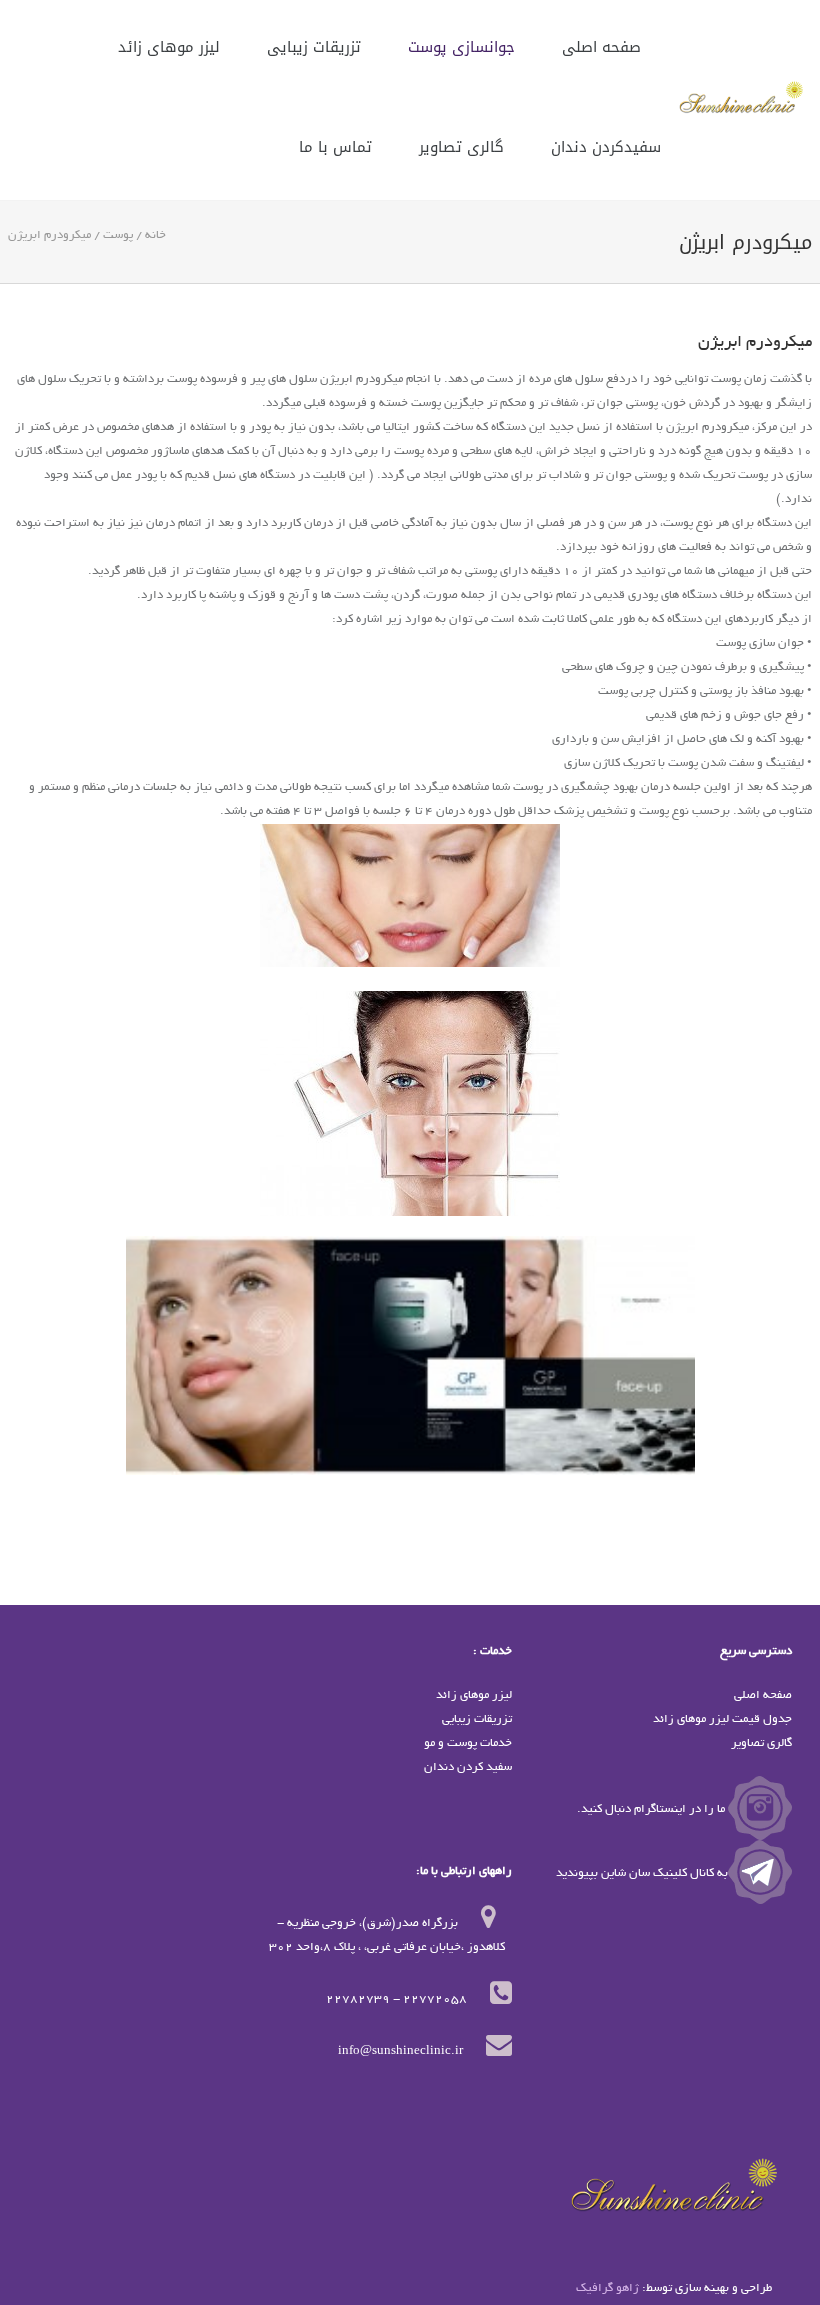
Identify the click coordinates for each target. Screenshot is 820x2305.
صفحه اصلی (601, 47)
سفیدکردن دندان (606, 147)
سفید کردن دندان (468, 1767)
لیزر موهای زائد (169, 47)
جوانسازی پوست (461, 47)
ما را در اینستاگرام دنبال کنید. (652, 1809)
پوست (118, 235)
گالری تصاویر (461, 147)
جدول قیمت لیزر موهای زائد (722, 1719)
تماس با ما (335, 147)
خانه (155, 235)
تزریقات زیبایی (314, 47)
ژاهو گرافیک (607, 2288)
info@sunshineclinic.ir (400, 2051)
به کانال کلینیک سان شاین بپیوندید (642, 1873)
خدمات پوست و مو (468, 1743)
